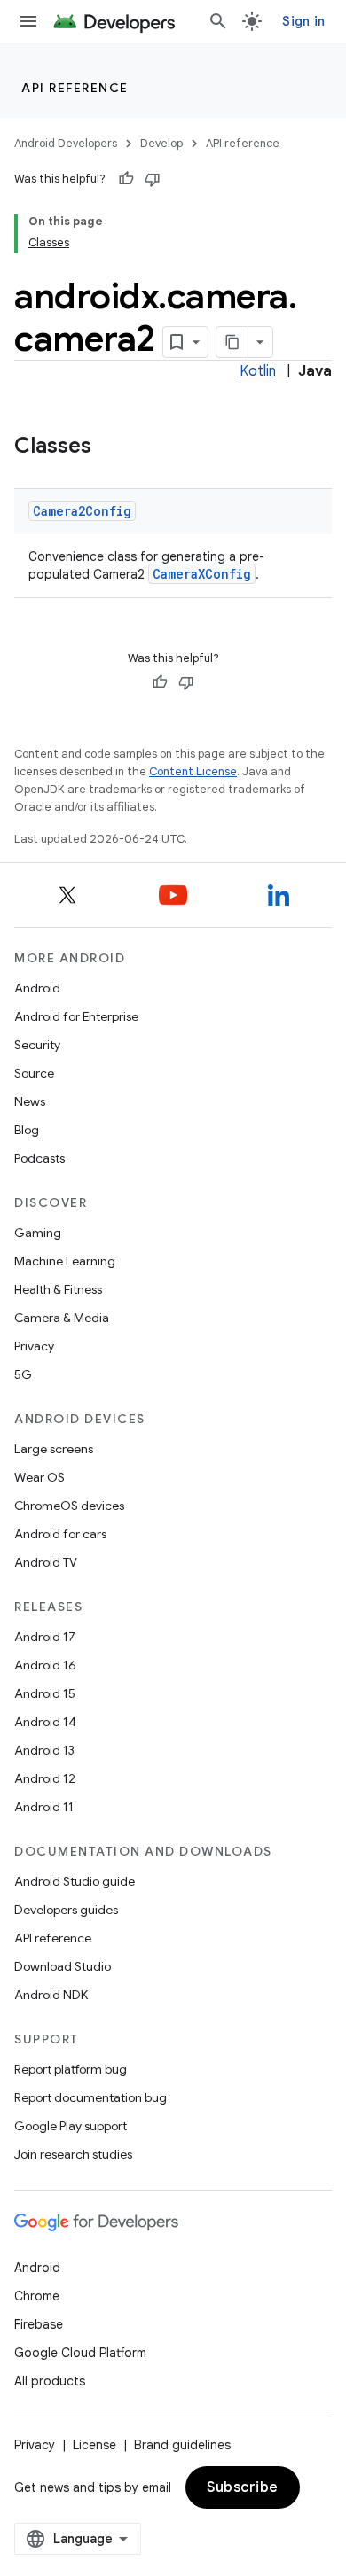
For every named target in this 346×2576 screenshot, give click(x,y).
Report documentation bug (90, 2097)
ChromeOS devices (69, 1506)
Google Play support (71, 2126)
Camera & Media (62, 1318)
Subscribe (243, 2487)
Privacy (34, 1346)
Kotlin (258, 371)
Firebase (39, 2324)
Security (37, 1045)
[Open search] (218, 21)
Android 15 (45, 1693)
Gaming (38, 1233)
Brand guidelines (182, 2445)
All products (50, 2381)
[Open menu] (28, 21)
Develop (161, 143)
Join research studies (73, 2154)
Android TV (46, 1562)
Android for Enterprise (76, 1016)
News (30, 1101)
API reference (75, 88)
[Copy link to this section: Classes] (109, 447)
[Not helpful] (153, 179)
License (94, 2445)
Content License (193, 771)
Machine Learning (65, 1261)
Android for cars (60, 1534)
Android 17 (45, 1637)
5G (23, 1374)
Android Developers (66, 143)
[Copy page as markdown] (232, 342)
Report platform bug (71, 2069)
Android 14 (45, 1722)
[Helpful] (126, 179)
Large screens (54, 1449)
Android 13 (44, 1750)
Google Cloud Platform (80, 2353)
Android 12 (45, 1778)
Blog (27, 1130)
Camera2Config (82, 511)
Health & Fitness (58, 1289)
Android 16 (45, 1665)
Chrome (37, 2296)
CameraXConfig (202, 574)
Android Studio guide (75, 1881)
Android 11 (44, 1807)
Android (37, 988)
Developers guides (66, 1910)
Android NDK (51, 1995)
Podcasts (39, 1158)
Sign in (303, 21)
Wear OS (39, 1477)
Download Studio (63, 1966)
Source (34, 1073)
